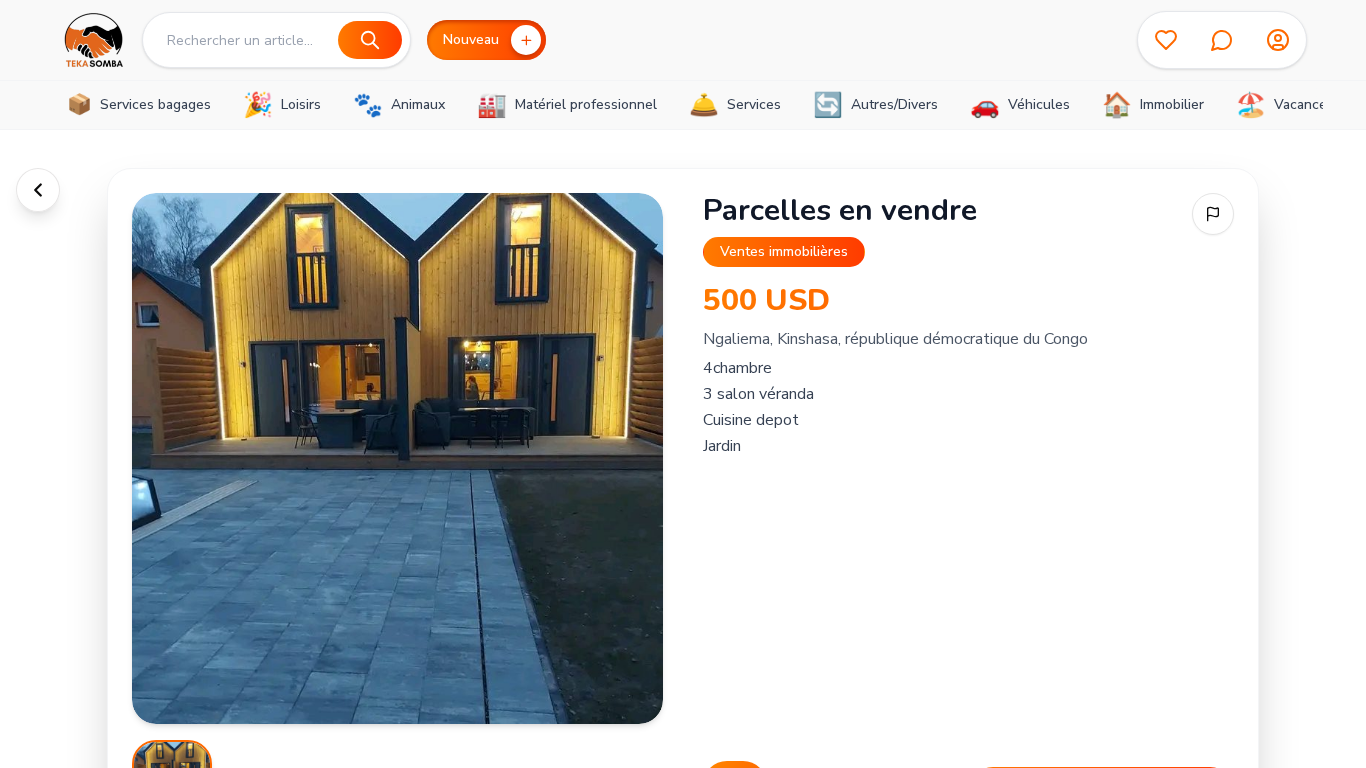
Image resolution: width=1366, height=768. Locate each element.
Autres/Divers (875, 105)
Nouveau (471, 39)
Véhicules (1020, 105)
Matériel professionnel (567, 105)
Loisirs (282, 105)
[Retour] (38, 190)
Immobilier (1153, 105)
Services (735, 105)
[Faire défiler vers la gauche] (69, 105)
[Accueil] (92, 40)
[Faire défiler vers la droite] (1297, 105)
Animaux (399, 105)
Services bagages (139, 104)
